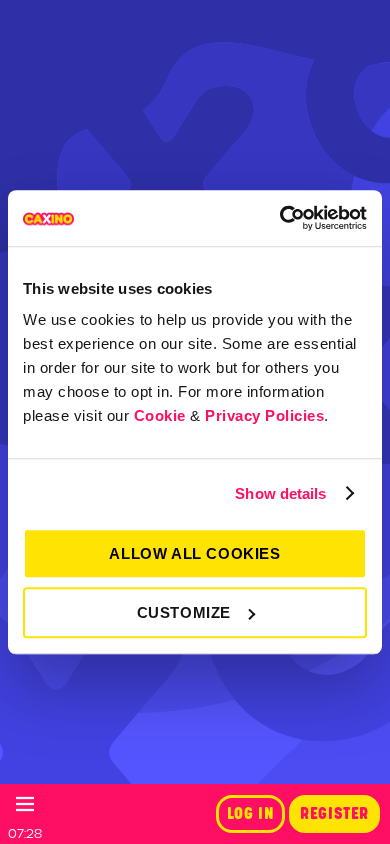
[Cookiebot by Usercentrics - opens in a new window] (280, 218)
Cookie (160, 415)
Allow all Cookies (194, 553)
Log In (251, 814)
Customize (184, 612)
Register (334, 814)
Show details (280, 493)
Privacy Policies (264, 415)
